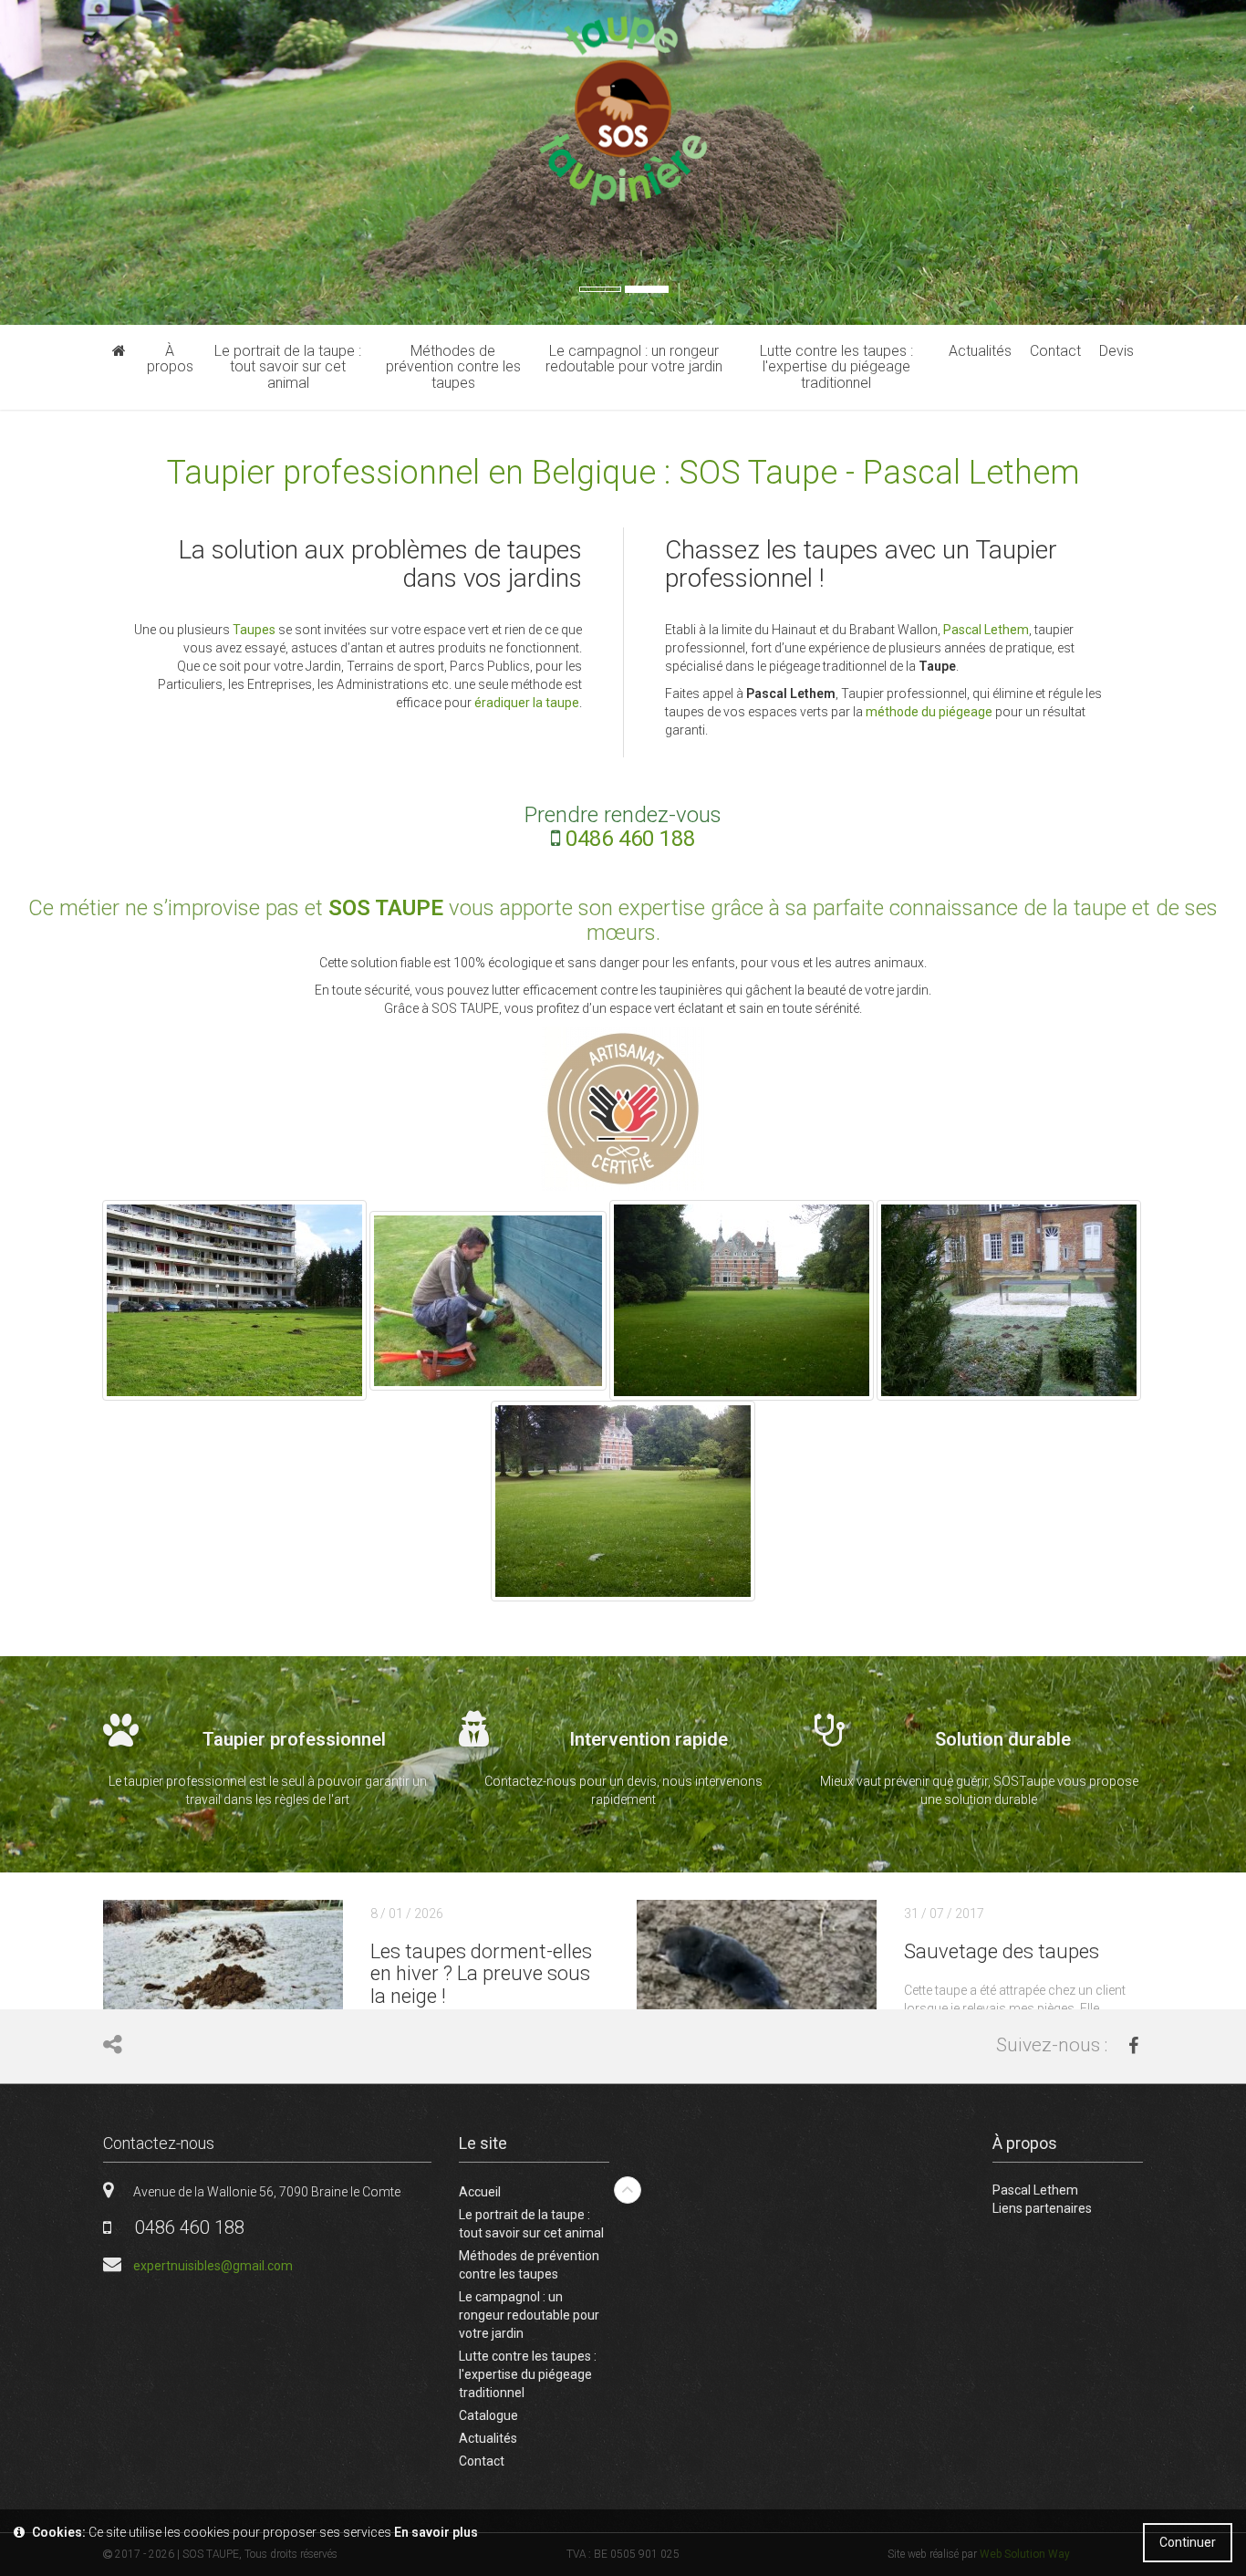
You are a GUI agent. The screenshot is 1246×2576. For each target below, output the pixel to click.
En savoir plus (436, 2532)
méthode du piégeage (929, 712)
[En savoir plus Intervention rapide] (623, 1764)
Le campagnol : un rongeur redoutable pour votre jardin (529, 2315)
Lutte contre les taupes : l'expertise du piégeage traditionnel (528, 2374)
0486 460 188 (630, 839)
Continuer (1188, 2542)
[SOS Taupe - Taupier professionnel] (1009, 1299)
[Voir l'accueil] (119, 351)
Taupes (255, 630)
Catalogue (488, 2415)
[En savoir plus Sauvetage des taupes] (876, 2004)
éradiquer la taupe (527, 703)
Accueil (480, 2192)
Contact (482, 2461)
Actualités (488, 2438)
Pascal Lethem (986, 630)
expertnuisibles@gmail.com (213, 2266)
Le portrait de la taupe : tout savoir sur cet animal (531, 2224)
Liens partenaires (1042, 2208)
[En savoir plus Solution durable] (979, 1764)
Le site (483, 2143)
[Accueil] (623, 112)
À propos (1025, 2143)
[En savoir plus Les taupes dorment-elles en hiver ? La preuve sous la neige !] (343, 2004)
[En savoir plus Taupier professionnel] (267, 1764)
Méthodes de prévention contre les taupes (529, 2265)
